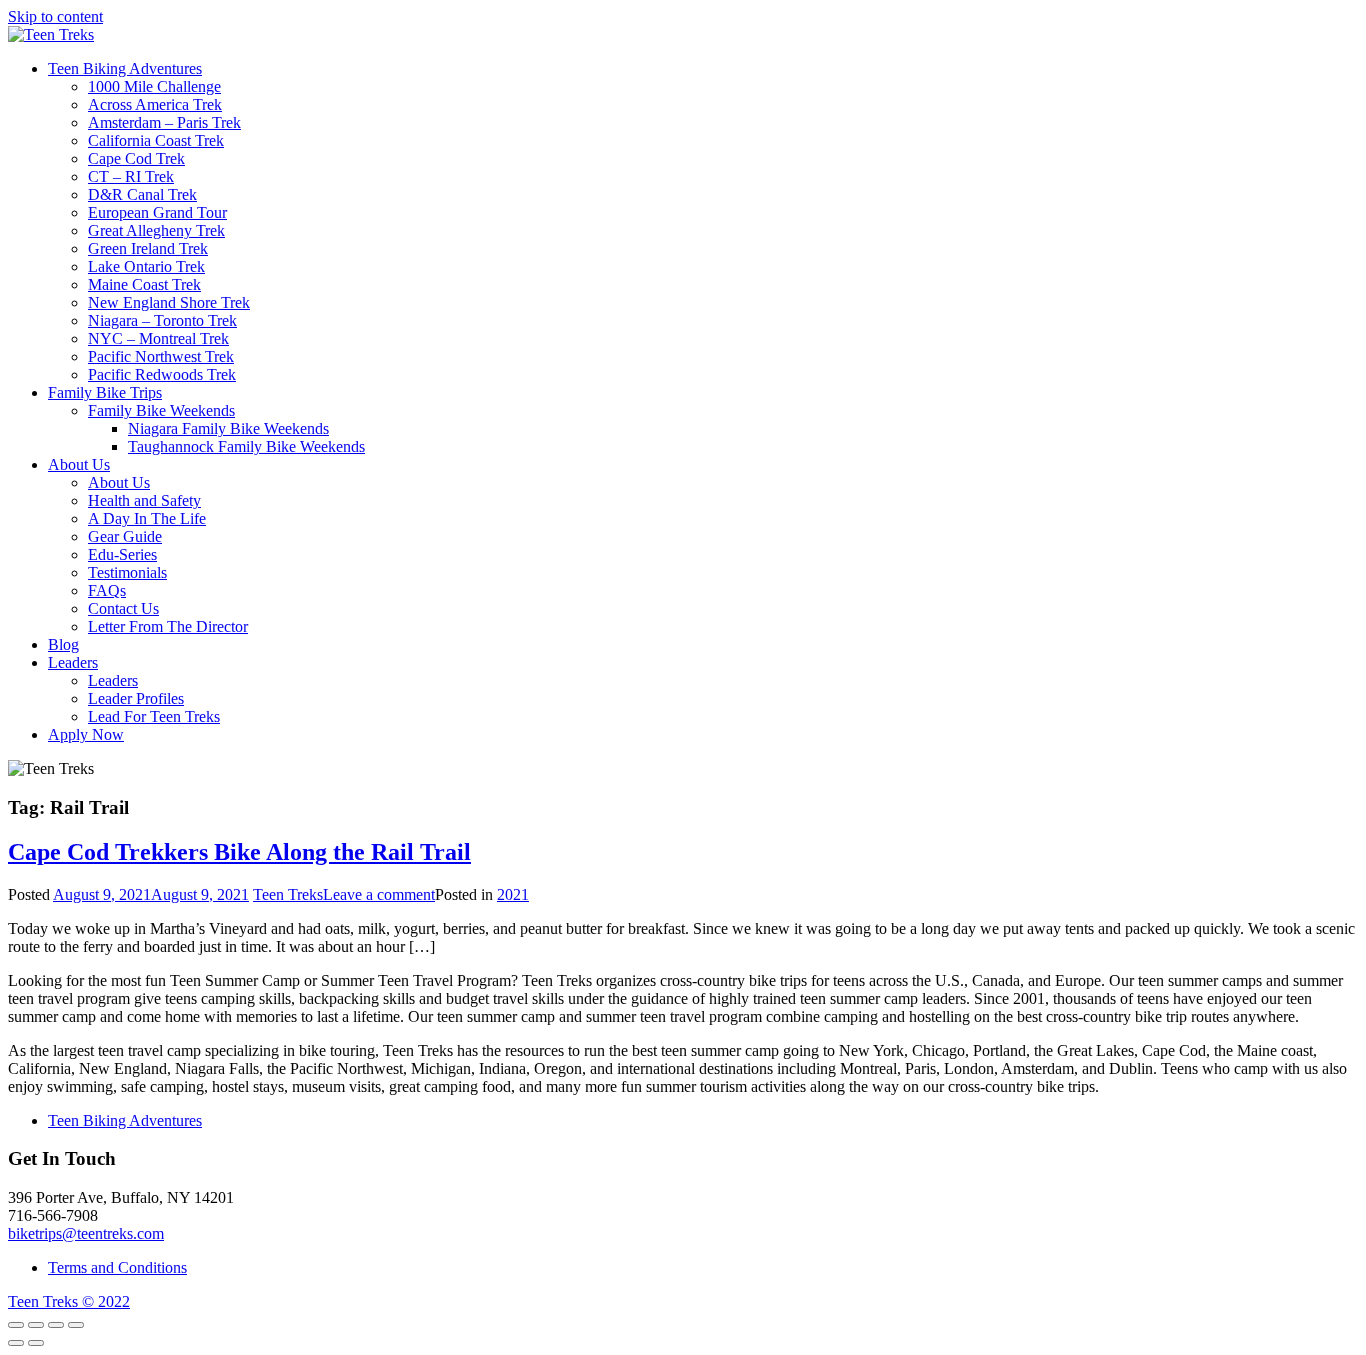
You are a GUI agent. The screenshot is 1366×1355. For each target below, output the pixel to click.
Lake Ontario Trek (146, 266)
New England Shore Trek (169, 302)
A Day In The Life (147, 518)
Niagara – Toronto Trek (162, 320)
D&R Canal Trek (142, 194)
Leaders (73, 662)
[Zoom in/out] (76, 1325)
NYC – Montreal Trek (158, 338)
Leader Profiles (136, 698)
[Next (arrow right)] (36, 1343)
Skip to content (55, 16)
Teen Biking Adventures (125, 68)
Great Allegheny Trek (156, 230)
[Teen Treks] (51, 34)
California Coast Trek (156, 140)
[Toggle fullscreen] (56, 1325)
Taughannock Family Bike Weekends (246, 446)
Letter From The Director (168, 626)
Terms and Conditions (117, 1267)
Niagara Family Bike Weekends (228, 428)
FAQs (107, 590)
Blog (63, 644)
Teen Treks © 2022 (69, 1301)
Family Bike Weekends (161, 410)
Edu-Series (122, 554)
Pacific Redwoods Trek (162, 374)
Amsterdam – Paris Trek (164, 122)
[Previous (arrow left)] (16, 1343)
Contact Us (123, 608)
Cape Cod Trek (136, 158)
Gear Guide (125, 536)
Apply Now (86, 734)
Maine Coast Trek (144, 284)
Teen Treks (288, 894)
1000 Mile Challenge (154, 86)
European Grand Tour (157, 212)
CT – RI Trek (131, 176)
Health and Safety (144, 500)
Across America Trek (155, 104)
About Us (79, 464)
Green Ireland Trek (148, 248)
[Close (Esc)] (16, 1325)
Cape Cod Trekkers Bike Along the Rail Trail (239, 852)
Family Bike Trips (105, 392)
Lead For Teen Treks (154, 716)
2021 (513, 894)
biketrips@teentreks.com (86, 1233)
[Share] (36, 1325)
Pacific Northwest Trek (161, 356)
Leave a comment (379, 894)
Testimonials (127, 572)
